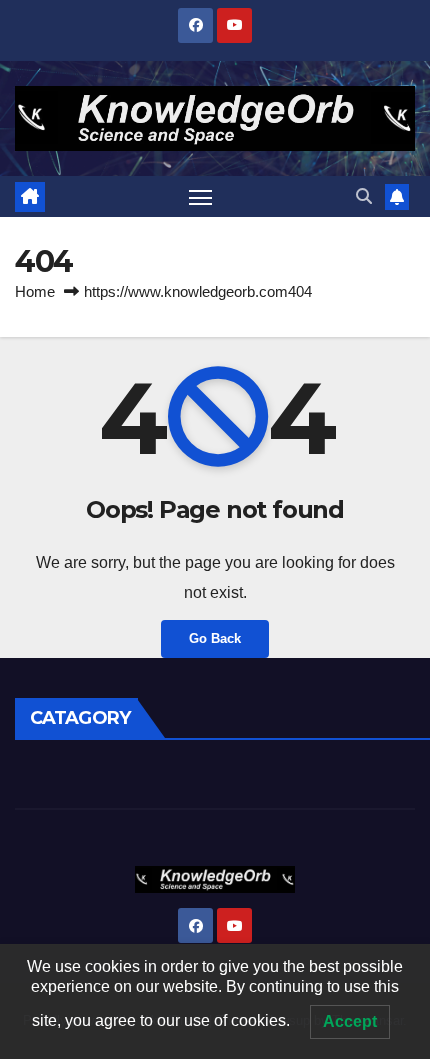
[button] (364, 196)
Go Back (215, 638)
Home (35, 291)
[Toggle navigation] (201, 197)
